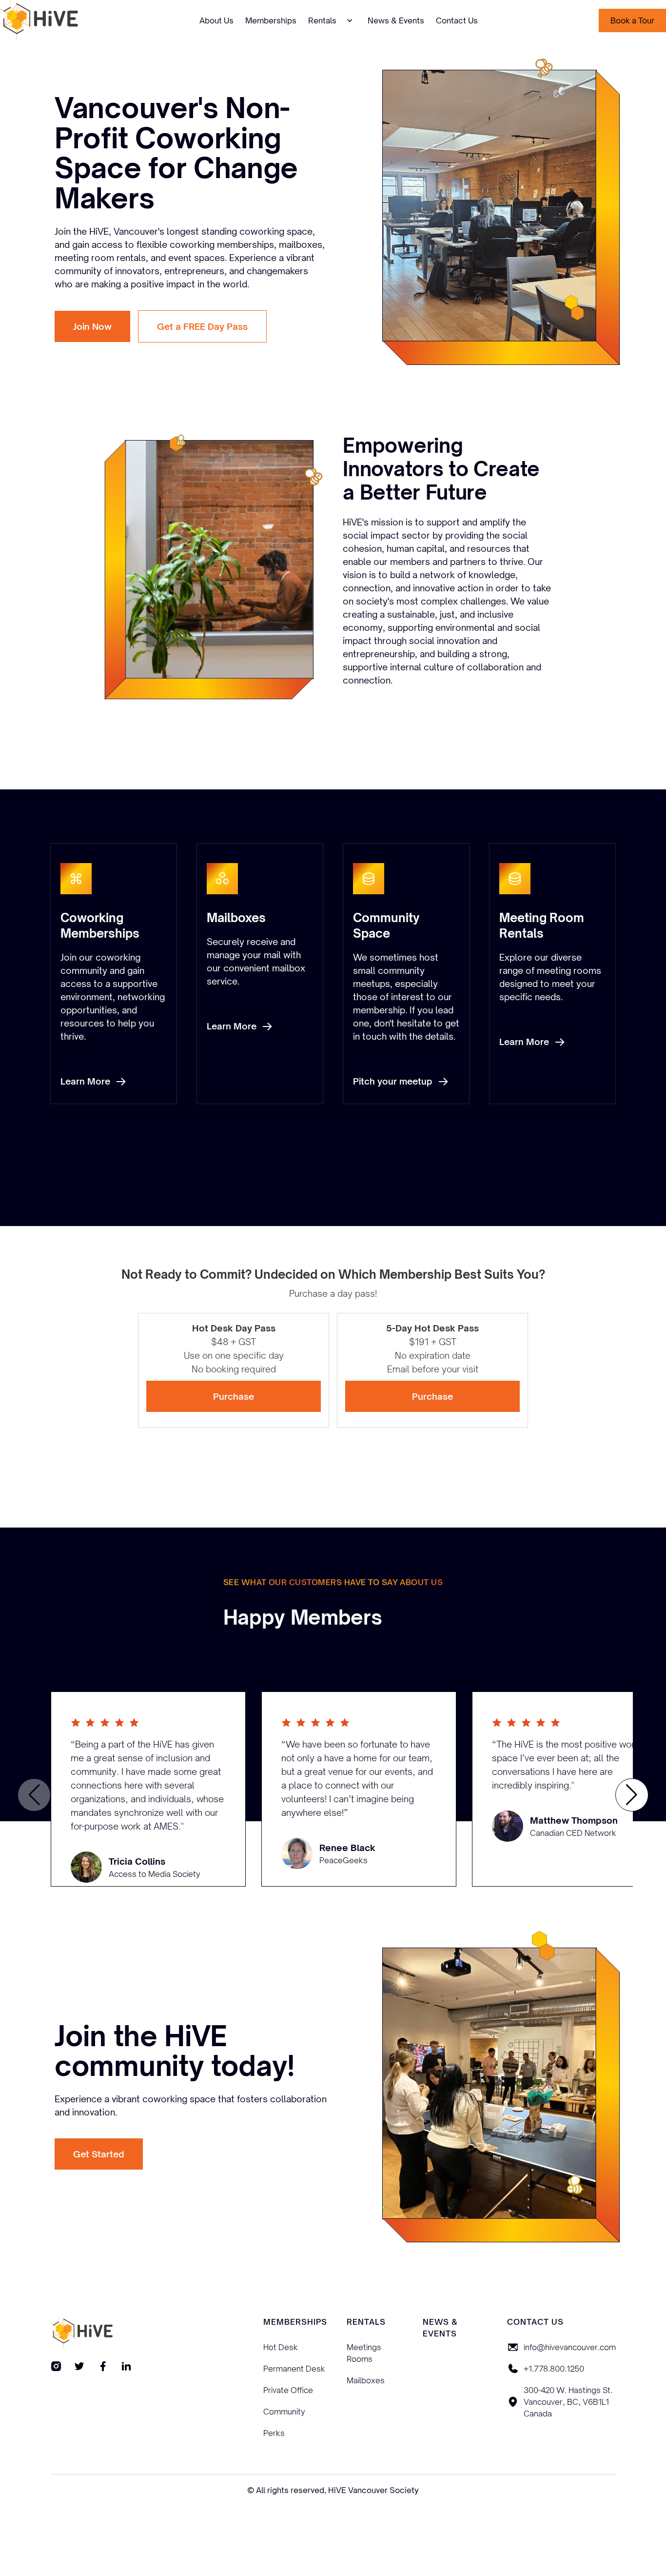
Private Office (288, 2390)
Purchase (234, 1396)
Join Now (92, 326)
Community (284, 2412)
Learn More (85, 1081)
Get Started (99, 2154)
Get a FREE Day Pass (202, 326)
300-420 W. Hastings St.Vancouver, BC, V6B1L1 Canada (568, 2402)
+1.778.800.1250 (554, 2369)
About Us (216, 20)
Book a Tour (632, 20)
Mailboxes (366, 2380)
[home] (39, 20)
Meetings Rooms (364, 2353)
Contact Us (457, 20)
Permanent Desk (294, 2369)
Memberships (271, 20)
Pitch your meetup (393, 1081)
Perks (274, 2433)
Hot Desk (281, 2347)
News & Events (396, 20)
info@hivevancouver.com (570, 2347)
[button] (332, 20)
